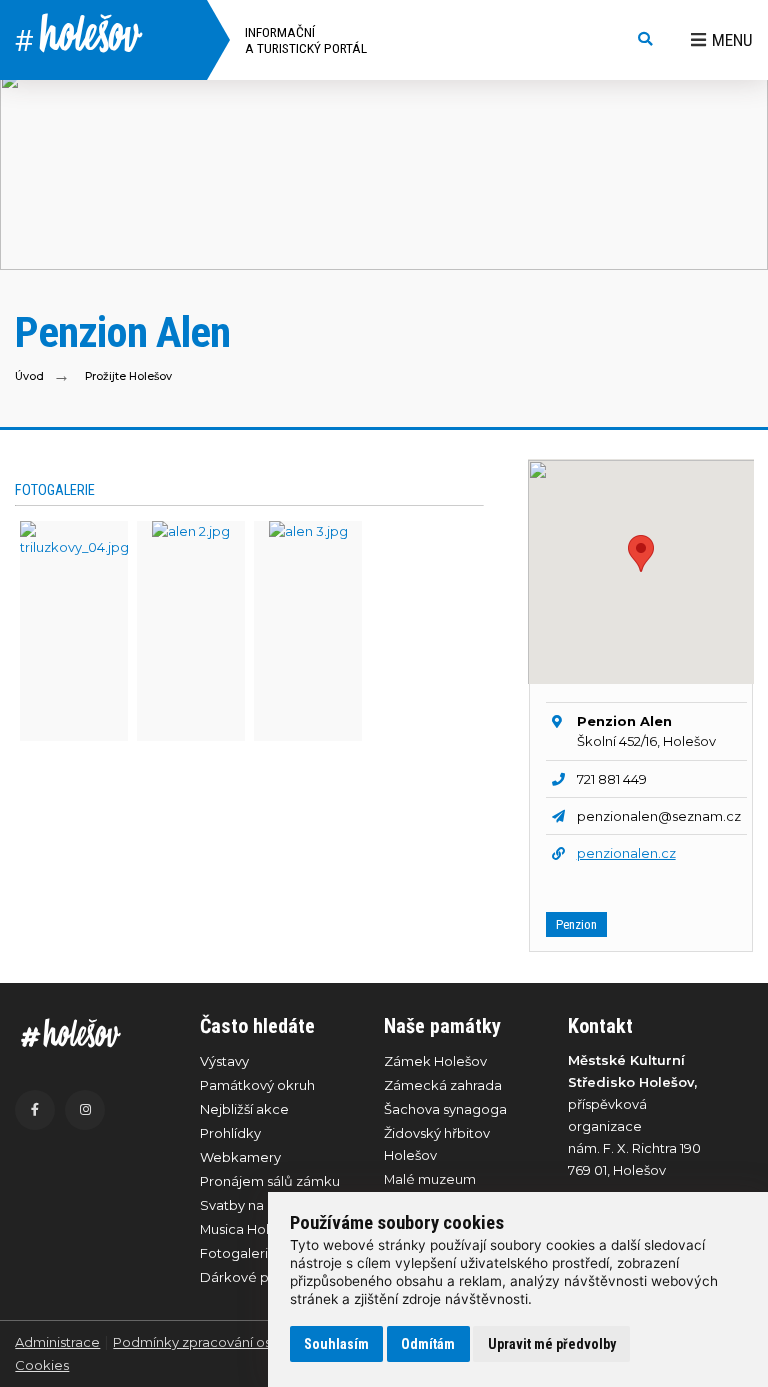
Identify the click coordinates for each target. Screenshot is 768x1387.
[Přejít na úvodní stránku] (87, 1033)
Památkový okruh (257, 1085)
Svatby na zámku (255, 1205)
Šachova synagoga (445, 1109)
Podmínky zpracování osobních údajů (234, 1342)
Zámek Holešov (435, 1061)
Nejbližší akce (244, 1109)
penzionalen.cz (626, 853)
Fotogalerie (238, 1253)
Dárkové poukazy (258, 1277)
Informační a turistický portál (306, 40)
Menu (732, 40)
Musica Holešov (250, 1229)
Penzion (576, 924)
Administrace (57, 1342)
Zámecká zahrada (443, 1085)
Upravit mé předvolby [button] (552, 1344)
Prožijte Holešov (128, 376)
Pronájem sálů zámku (270, 1181)
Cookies (42, 1365)
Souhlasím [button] (336, 1344)
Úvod (29, 376)
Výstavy (224, 1061)
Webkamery (240, 1157)
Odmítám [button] (428, 1344)
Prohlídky (230, 1133)
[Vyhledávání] (645, 40)
